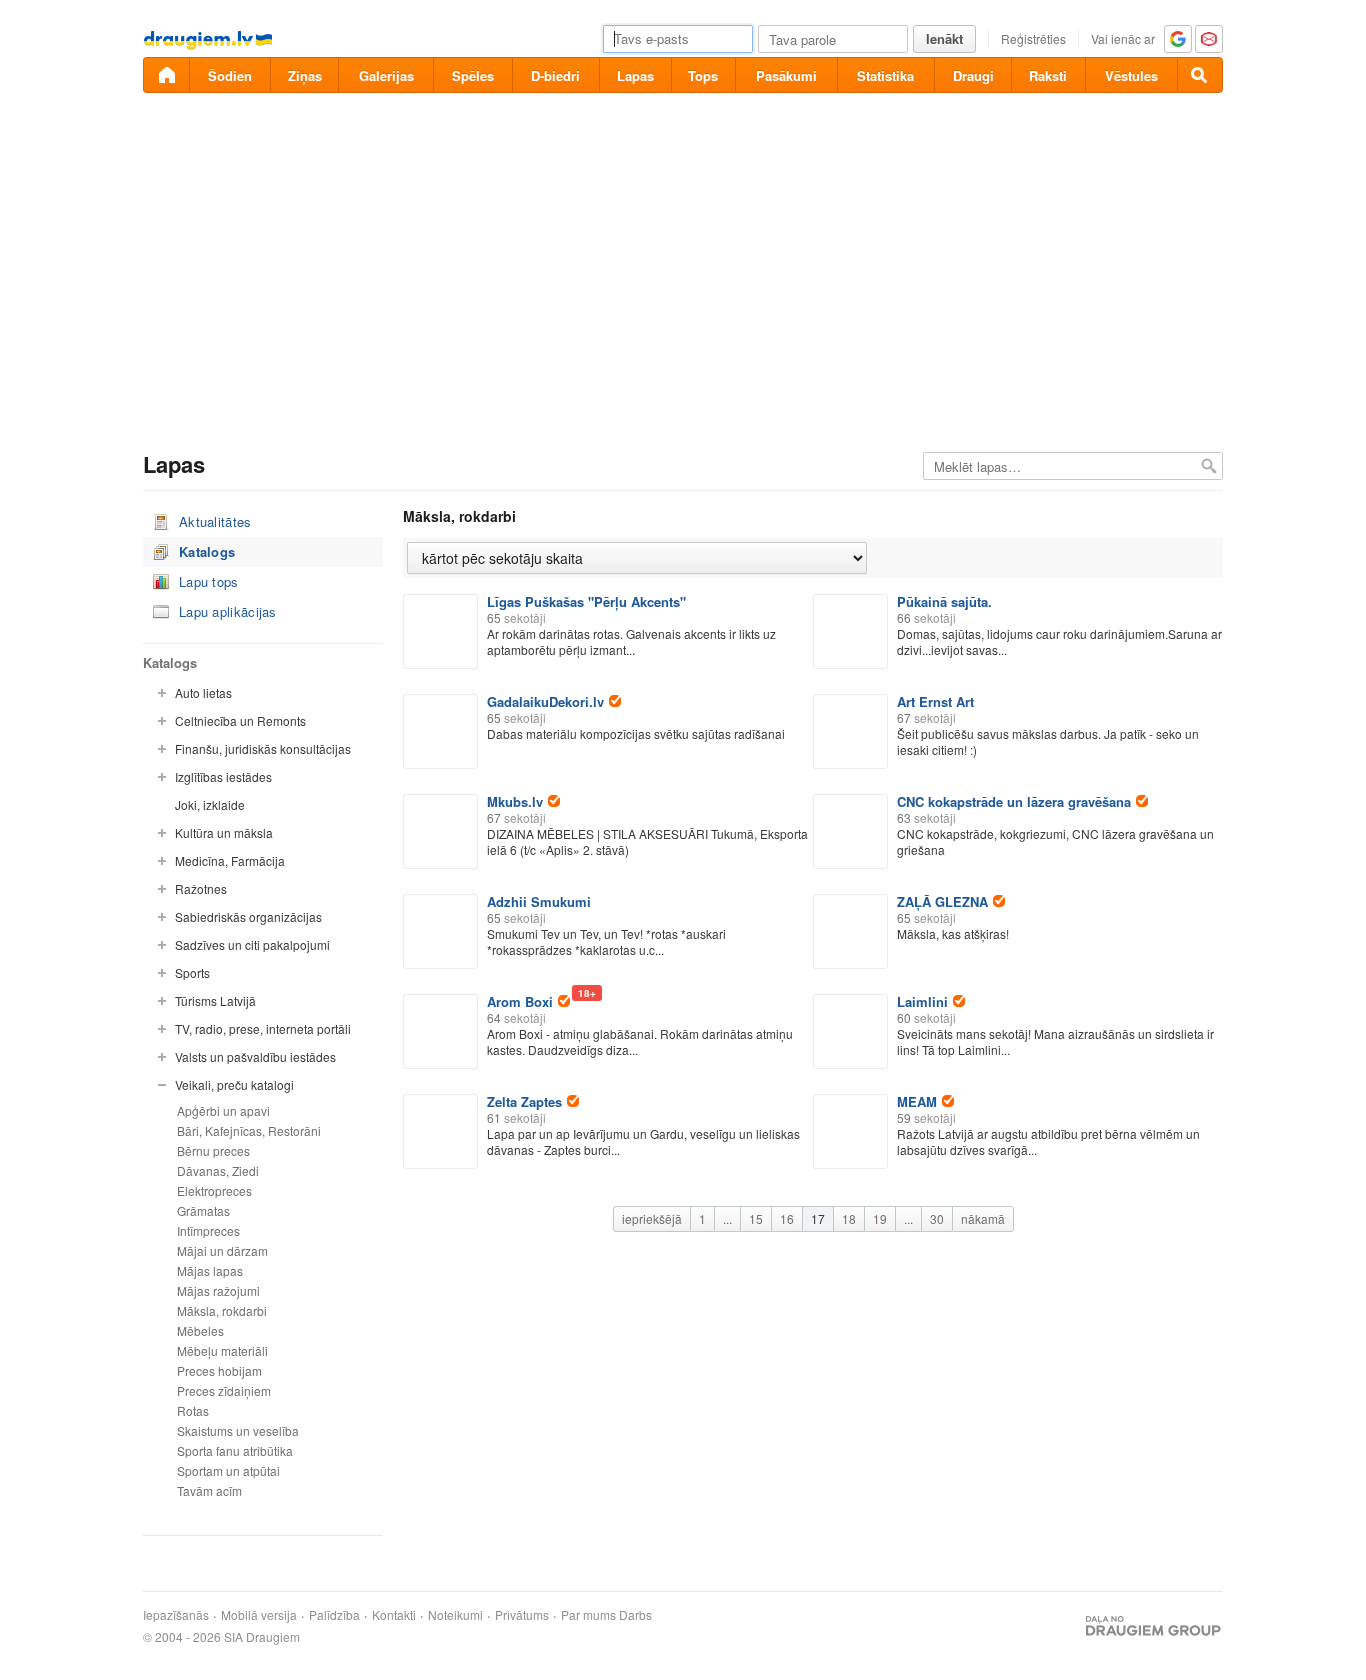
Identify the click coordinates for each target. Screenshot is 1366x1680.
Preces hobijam (219, 1370)
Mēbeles (200, 1330)
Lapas (635, 75)
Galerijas (386, 75)
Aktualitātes (215, 521)
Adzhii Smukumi (539, 901)
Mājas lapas (210, 1270)
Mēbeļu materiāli (222, 1350)
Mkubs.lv (515, 801)
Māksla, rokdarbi (222, 1310)
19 (880, 1218)
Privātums (522, 1615)
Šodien (230, 75)
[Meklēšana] (1200, 75)
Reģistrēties (1033, 38)
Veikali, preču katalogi (234, 1084)
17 (818, 1218)
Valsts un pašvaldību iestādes (255, 1056)
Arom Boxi (528, 1001)
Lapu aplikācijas (228, 611)
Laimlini (922, 1001)
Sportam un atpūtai (228, 1470)
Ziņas (305, 75)
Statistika (885, 75)
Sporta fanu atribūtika (235, 1450)
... (727, 1218)
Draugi (973, 75)
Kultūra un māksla (224, 832)
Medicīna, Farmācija (230, 860)
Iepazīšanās (176, 1615)
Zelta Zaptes (524, 1101)
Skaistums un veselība (238, 1430)
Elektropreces (214, 1190)
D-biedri (555, 75)
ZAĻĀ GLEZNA (942, 901)
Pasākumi (786, 75)
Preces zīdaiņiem (224, 1390)
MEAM (917, 1101)
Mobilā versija (259, 1615)
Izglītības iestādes (223, 776)
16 (787, 1218)
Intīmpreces (208, 1230)
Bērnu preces (213, 1150)
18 (849, 1218)
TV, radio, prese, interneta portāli (263, 1028)
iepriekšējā (652, 1218)
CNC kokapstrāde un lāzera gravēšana (1014, 801)
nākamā (983, 1218)
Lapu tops (209, 581)
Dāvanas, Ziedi (218, 1170)
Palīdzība (334, 1615)
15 (756, 1218)
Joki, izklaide (210, 804)
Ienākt (944, 38)
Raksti (1048, 75)
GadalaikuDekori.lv (545, 701)
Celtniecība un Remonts (240, 720)
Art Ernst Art (935, 701)
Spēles (473, 75)
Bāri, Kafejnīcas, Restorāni (249, 1130)
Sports (192, 972)
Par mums (588, 1615)
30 (937, 1218)
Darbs (635, 1615)
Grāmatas (203, 1210)
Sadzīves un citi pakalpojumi (252, 944)
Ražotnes (201, 888)
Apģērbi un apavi (223, 1110)
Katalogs (207, 551)
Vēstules (1131, 75)
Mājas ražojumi (218, 1290)
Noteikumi (455, 1615)
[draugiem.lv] (166, 75)
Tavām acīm (209, 1490)
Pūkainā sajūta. (944, 601)
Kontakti (394, 1615)
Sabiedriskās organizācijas (248, 916)
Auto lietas (203, 692)
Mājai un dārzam (222, 1250)
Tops (703, 75)
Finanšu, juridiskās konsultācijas (263, 748)
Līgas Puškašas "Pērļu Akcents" (586, 601)
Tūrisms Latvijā (215, 1000)
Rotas (193, 1410)
